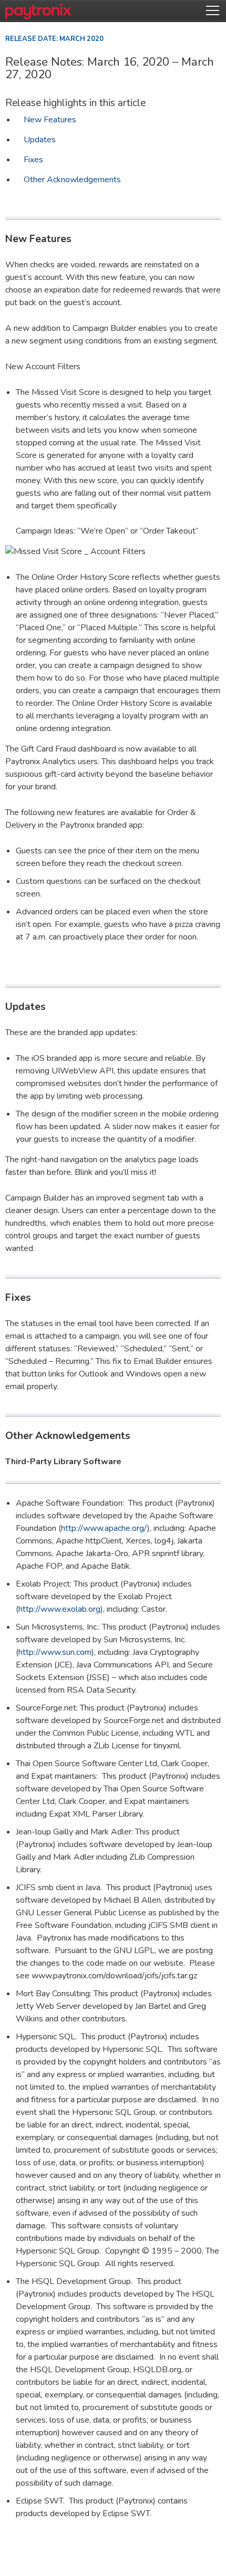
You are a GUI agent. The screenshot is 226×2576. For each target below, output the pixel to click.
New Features (50, 120)
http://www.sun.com (55, 1652)
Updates (40, 140)
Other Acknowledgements (72, 180)
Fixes (33, 160)
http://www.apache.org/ (104, 1528)
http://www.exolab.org (59, 1609)
